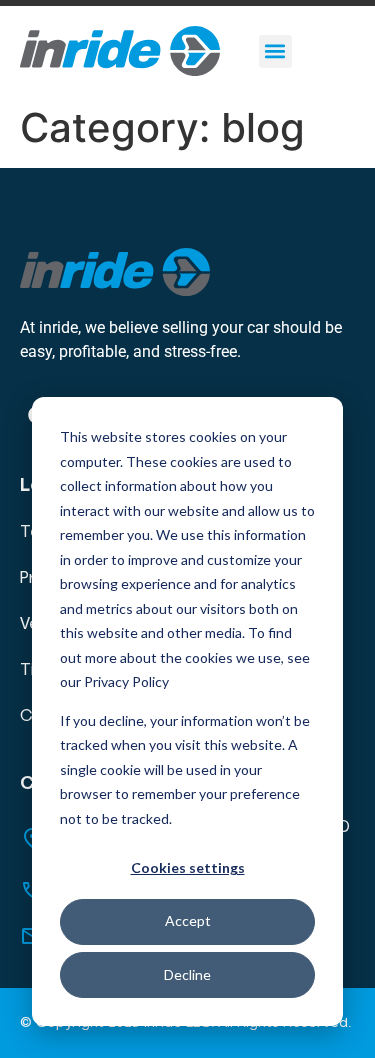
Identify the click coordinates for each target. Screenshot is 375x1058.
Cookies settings (188, 867)
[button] (275, 51)
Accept (188, 920)
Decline (187, 974)
